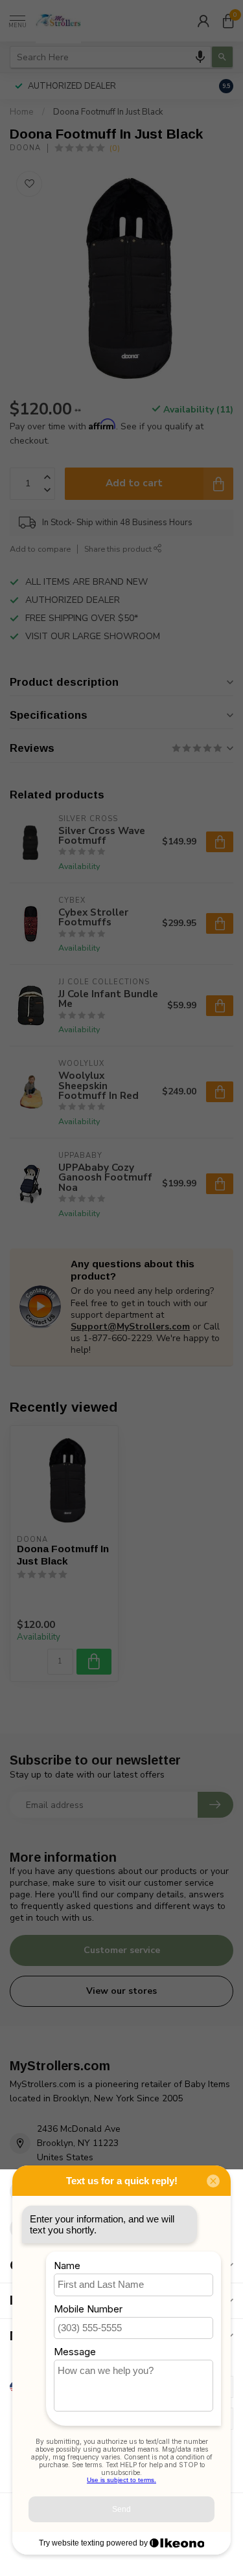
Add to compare (40, 549)
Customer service (122, 1950)
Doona (25, 148)
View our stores (121, 1991)
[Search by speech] (200, 57)
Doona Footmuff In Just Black (108, 112)
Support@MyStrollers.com (130, 1327)
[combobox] (110, 57)
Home (22, 112)
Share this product (119, 549)
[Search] (222, 57)
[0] (228, 21)
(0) (115, 148)
